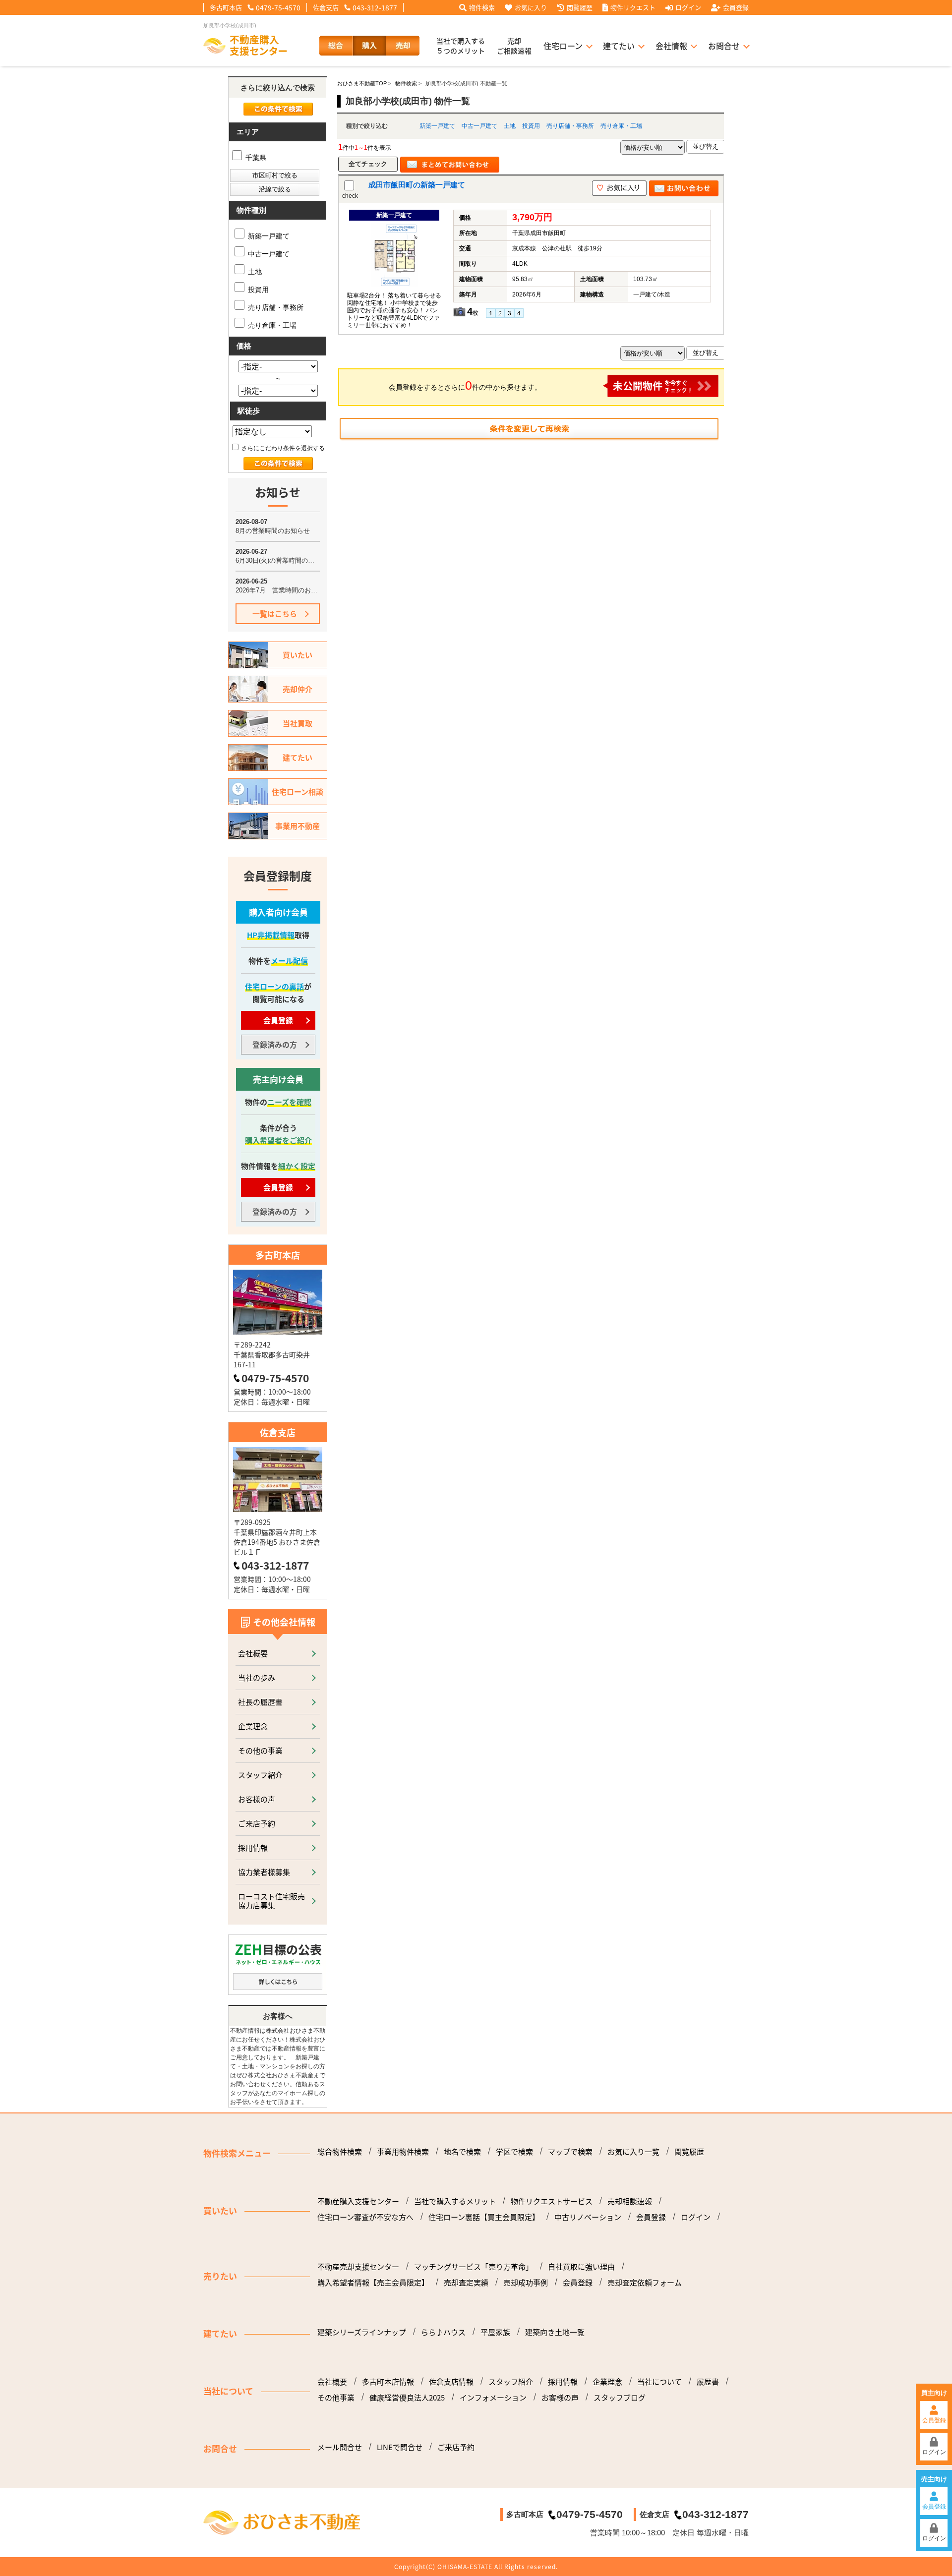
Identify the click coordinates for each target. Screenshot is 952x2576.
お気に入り (531, 7)
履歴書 (708, 2382)
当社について (659, 2382)
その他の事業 (260, 1750)
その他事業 (336, 2398)
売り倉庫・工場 (621, 126)
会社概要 (253, 1653)
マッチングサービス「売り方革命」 (474, 2267)
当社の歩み (257, 1677)
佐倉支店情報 (451, 2382)
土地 (510, 126)
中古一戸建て (479, 126)
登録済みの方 (275, 1044)
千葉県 (255, 158)
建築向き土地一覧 (555, 2332)
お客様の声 (257, 1799)
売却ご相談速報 (514, 46)
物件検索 (482, 7)
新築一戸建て (437, 126)
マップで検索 (570, 2152)
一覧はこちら (275, 614)
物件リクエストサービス (552, 2201)
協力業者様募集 (264, 1872)
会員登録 (736, 7)
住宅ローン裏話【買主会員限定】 (484, 2217)
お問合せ (724, 46)
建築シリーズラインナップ (362, 2332)
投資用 (531, 126)
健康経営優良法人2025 (407, 2398)
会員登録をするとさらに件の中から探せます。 (465, 385)
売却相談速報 (630, 2201)
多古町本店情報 (388, 2382)
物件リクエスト (633, 7)
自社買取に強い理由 (581, 2267)
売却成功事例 (526, 2283)
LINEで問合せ (400, 2447)
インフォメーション (493, 2398)
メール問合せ (340, 2447)
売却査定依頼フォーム (645, 2283)
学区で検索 (514, 2152)
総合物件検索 (340, 2152)
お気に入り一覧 (633, 2152)
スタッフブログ (620, 2398)
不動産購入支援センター (358, 2201)
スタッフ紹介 (260, 1775)
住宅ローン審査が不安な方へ (365, 2217)
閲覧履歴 (580, 7)
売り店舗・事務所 (570, 126)
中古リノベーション (588, 2217)
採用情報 (253, 1847)
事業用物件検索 (403, 2152)
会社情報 (671, 46)
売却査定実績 (466, 2283)
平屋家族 (495, 2332)
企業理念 (253, 1726)
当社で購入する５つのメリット (461, 46)
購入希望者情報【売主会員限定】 (373, 2283)
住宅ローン (563, 46)
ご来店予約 (257, 1823)
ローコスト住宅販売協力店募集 (271, 1901)
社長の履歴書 (260, 1702)
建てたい (619, 46)
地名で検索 (462, 2152)
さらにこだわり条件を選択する (282, 448)
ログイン (688, 7)
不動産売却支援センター (358, 2267)
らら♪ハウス (443, 2332)
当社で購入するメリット (455, 2201)
